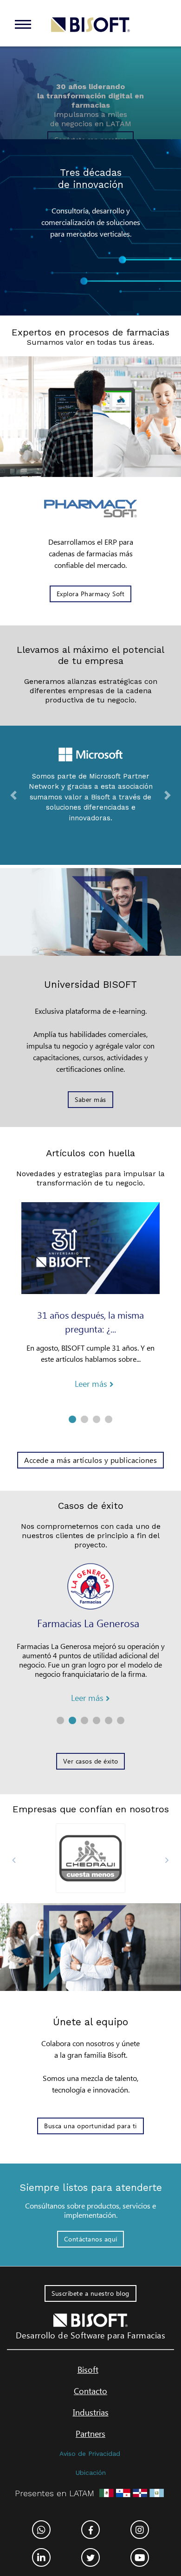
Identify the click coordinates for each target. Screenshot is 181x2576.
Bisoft (88, 2370)
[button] (14, 795)
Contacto (90, 2391)
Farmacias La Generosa (88, 1623)
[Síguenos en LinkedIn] (41, 2557)
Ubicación (91, 2473)
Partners (90, 2434)
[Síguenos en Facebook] (90, 2530)
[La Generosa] (90, 1587)
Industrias (91, 2412)
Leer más (92, 1384)
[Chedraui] (90, 1858)
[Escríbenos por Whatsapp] (41, 2530)
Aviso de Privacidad (90, 2454)
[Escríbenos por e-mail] (140, 2530)
